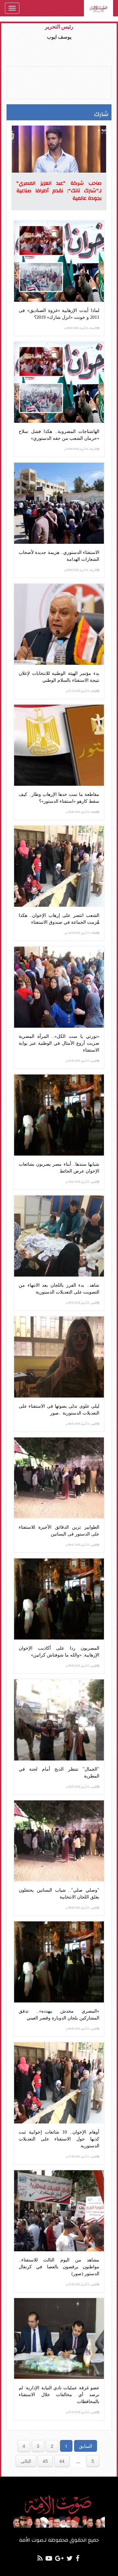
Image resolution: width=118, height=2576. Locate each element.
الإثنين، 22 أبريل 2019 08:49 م (81, 2029)
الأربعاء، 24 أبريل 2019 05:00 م (81, 449)
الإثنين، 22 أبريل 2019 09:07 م (81, 1787)
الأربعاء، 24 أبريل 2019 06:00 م (81, 328)
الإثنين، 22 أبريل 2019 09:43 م (81, 1424)
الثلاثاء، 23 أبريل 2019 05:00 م (81, 812)
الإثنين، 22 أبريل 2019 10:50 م (81, 1061)
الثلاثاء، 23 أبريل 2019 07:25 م (81, 691)
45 (45, 2461)
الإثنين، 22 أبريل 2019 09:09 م (81, 1666)
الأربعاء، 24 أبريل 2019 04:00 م (81, 570)
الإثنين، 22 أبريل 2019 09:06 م (81, 1908)
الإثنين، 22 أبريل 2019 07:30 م (81, 2284)
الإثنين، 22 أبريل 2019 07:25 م (81, 2412)
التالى (26, 2461)
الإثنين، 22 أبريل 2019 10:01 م (81, 1182)
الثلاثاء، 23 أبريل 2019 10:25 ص (81, 933)
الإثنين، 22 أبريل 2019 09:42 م (81, 1545)
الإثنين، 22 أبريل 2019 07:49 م (81, 2157)
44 (62, 2461)
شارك (101, 114)
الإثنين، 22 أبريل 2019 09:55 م (81, 1303)
